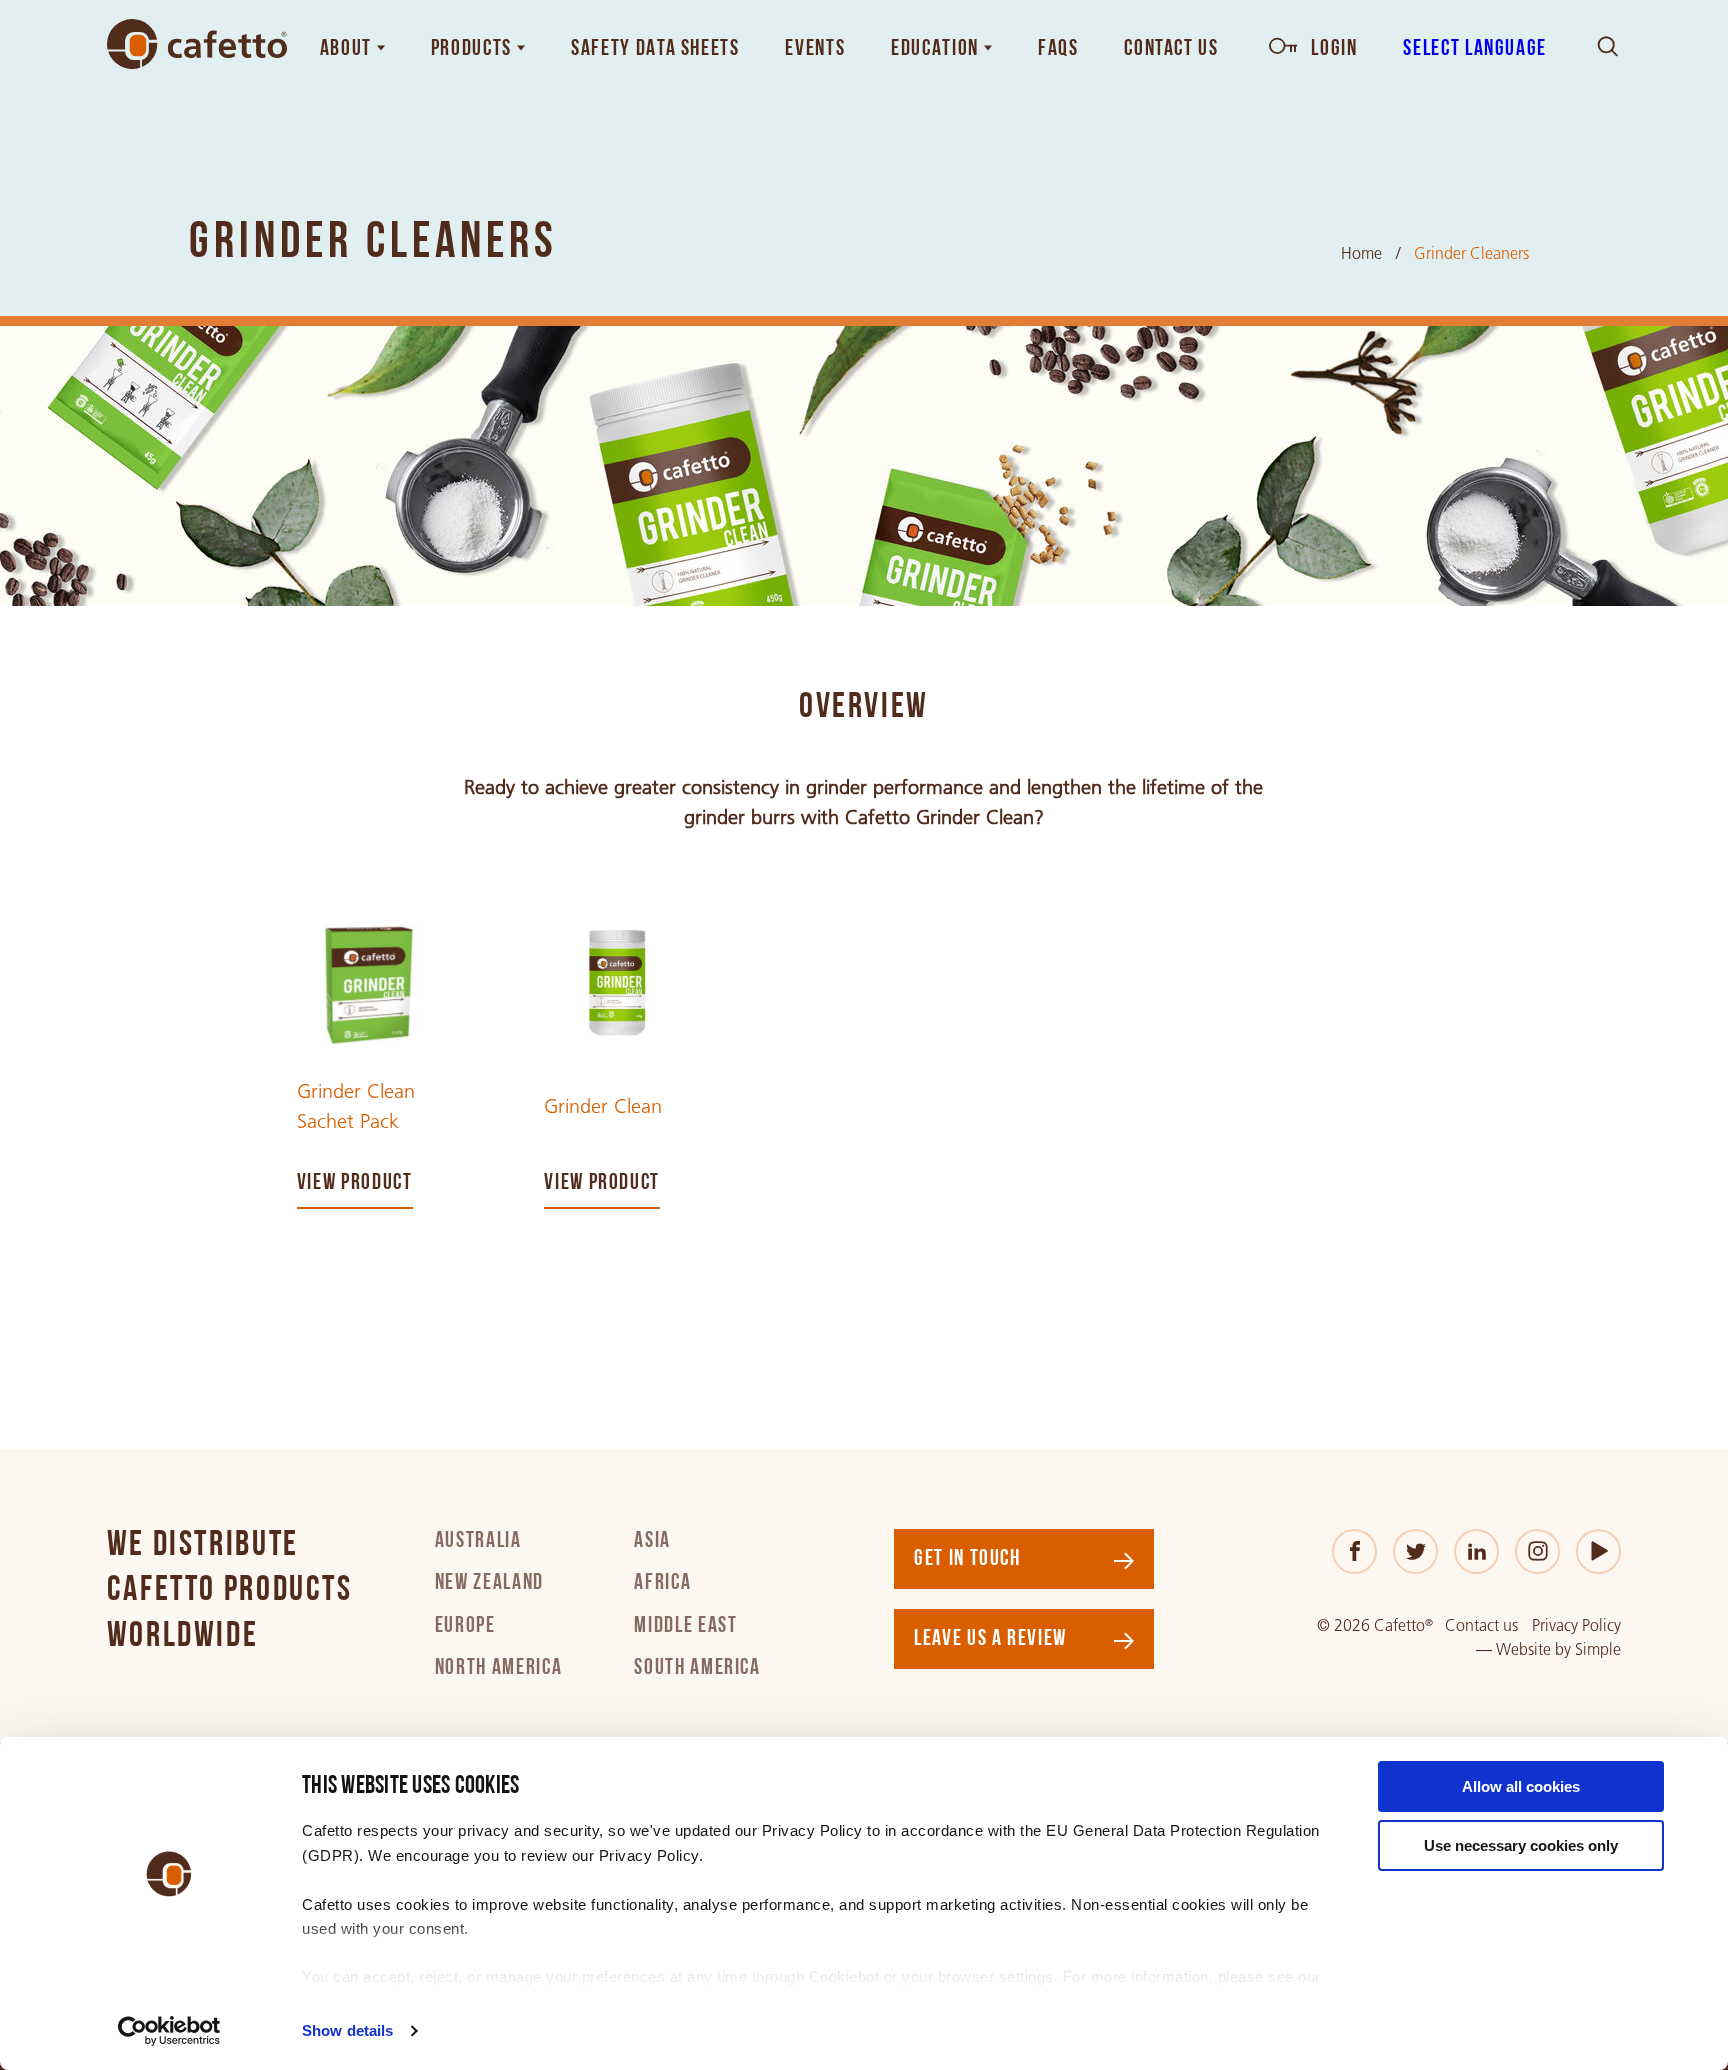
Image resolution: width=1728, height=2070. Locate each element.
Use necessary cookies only (1521, 1845)
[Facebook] (1354, 1551)
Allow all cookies (1521, 1786)
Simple (1598, 1649)
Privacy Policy (1576, 1625)
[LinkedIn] (1476, 1551)
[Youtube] (1598, 1551)
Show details (347, 2030)
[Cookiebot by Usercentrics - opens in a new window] (169, 2031)
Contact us (1481, 1625)
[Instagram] (1537, 1551)
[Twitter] (1415, 1551)
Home (1361, 253)
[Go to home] (197, 44)
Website (1523, 1649)
